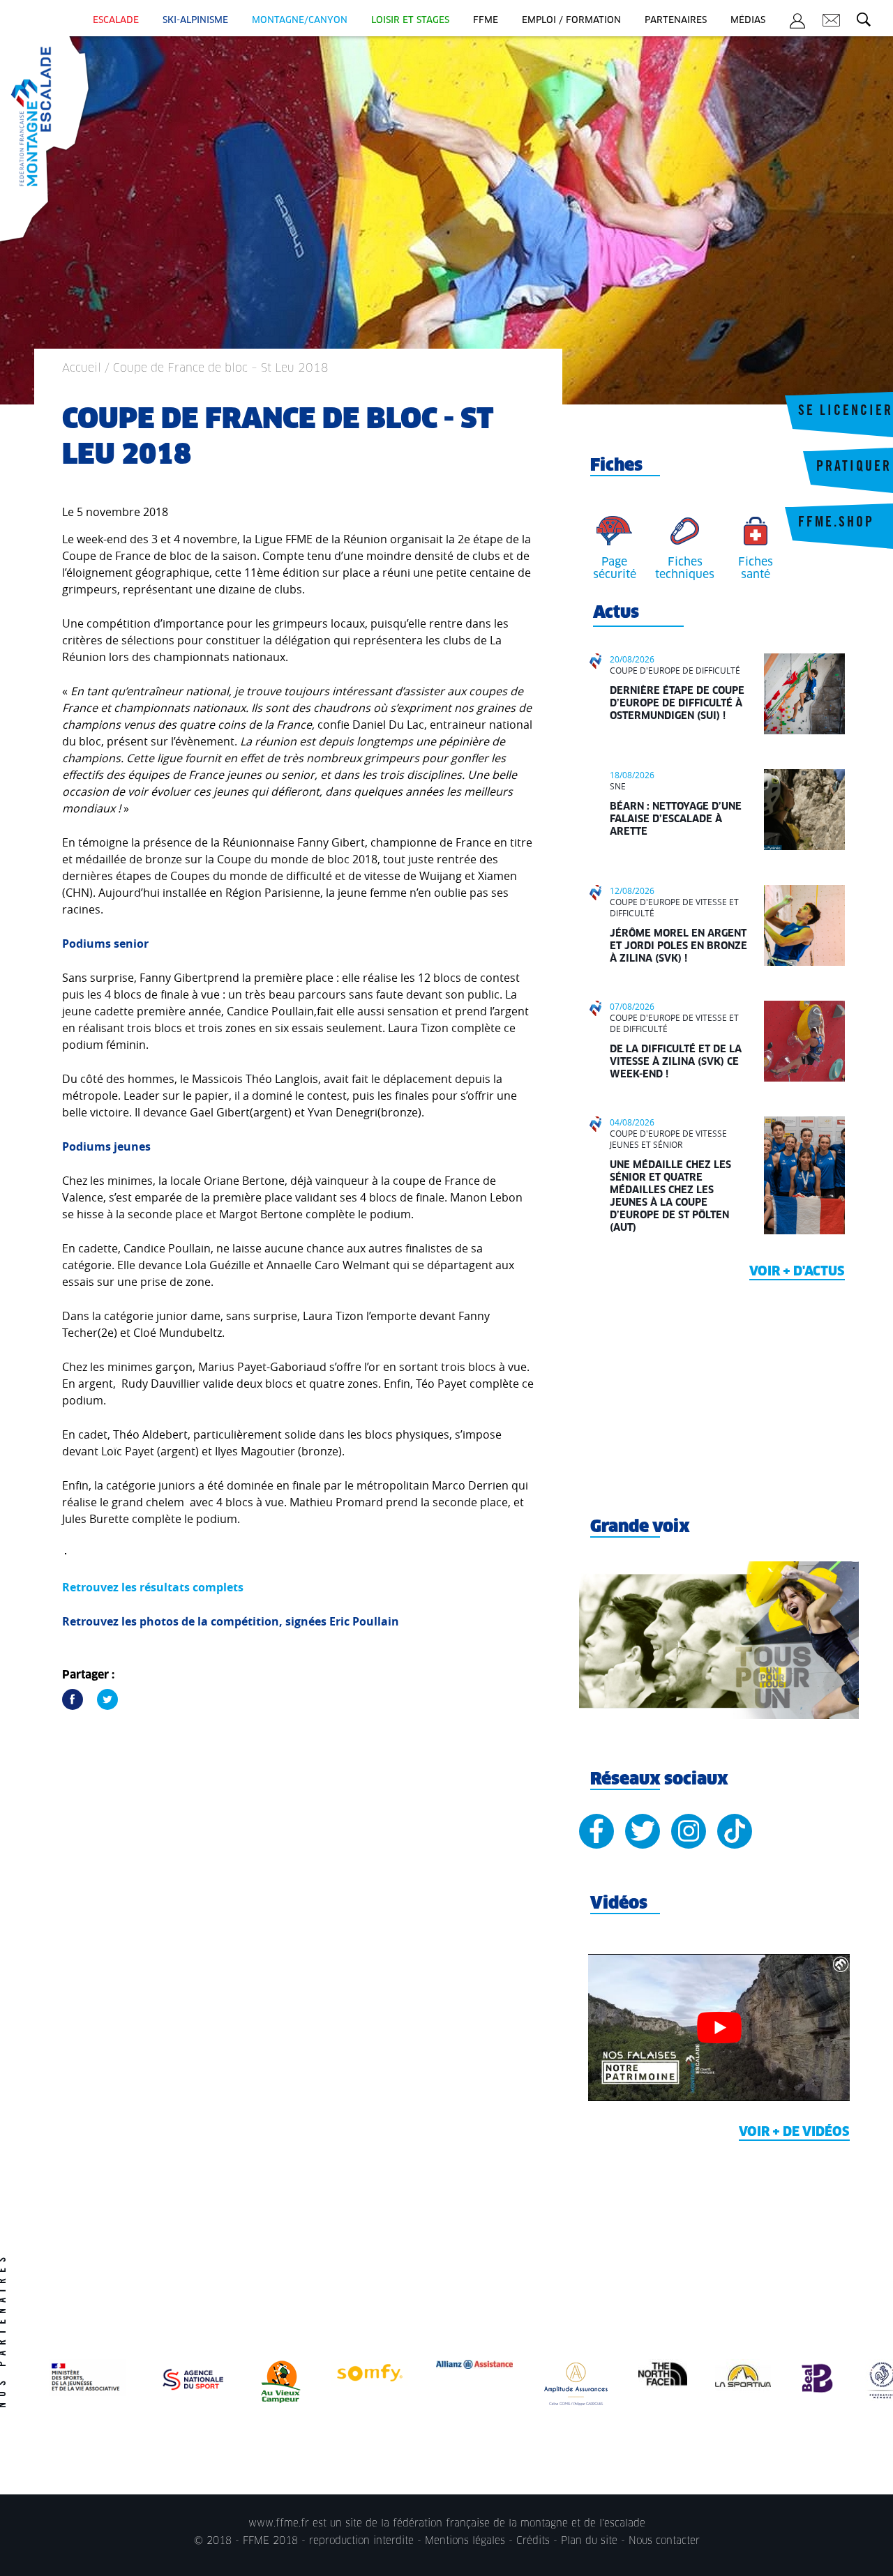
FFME (486, 21)
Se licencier (846, 412)
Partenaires (676, 21)
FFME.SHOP (836, 524)
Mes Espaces (797, 23)
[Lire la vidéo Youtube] (719, 2028)
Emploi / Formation (571, 21)
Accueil (82, 368)
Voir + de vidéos (794, 2132)
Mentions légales (465, 2541)
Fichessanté (756, 568)
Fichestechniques (685, 568)
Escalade (116, 21)
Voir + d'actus (797, 1272)
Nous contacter (664, 2541)
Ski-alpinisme (195, 21)
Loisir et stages (410, 21)
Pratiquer (854, 468)
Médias (748, 21)
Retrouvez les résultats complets (153, 1587)
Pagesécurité (615, 568)
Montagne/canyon (300, 21)
